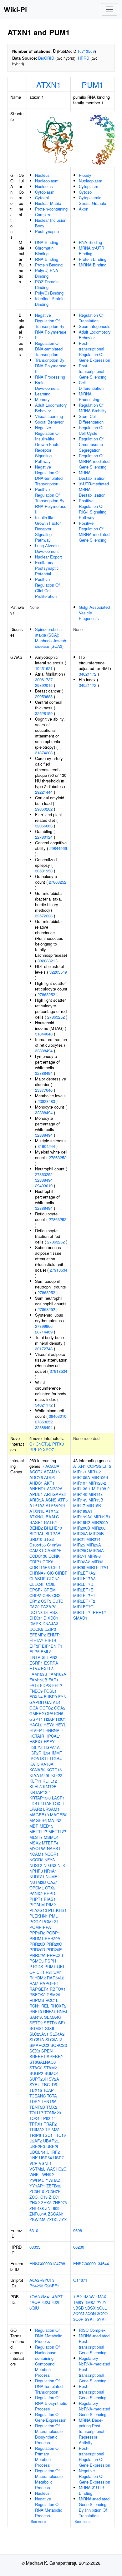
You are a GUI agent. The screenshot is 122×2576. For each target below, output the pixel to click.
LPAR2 (36, 1809)
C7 (32, 1444)
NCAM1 (36, 1854)
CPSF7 (36, 1590)
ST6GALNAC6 (43, 2062)
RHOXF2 (58, 2006)
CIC (50, 1573)
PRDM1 (36, 1938)
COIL (51, 1584)
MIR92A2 (82, 1562)
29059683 (44, 696)
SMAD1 (80, 1618)
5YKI (101, 2319)
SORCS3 (59, 2045)
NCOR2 (36, 1860)
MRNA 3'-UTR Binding (91, 251)
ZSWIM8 (37, 2219)
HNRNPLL (55, 1730)
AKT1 (49, 1483)
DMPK (35, 1623)
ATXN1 (49, 84)
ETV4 (35, 1668)
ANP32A (55, 1489)
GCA (34, 1708)
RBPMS (37, 2000)
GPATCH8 (54, 1713)
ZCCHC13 (38, 2197)
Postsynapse (47, 231)
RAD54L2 (56, 1978)
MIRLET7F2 (84, 1601)
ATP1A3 (37, 1505)
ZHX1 (54, 2197)
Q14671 (80, 2280)
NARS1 (54, 1848)
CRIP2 (35, 1595)
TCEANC (38, 2096)
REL (45, 2006)
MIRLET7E (83, 1590)
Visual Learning (49, 416)
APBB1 (36, 1494)
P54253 (36, 2286)
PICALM (37, 1905)
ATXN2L (37, 1517)
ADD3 (49, 1477)
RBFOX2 (37, 1995)
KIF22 (57, 1775)
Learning (43, 394)
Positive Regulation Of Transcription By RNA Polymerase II (51, 501)
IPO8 (34, 1758)
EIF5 (107, 1466)
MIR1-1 (80, 1472)
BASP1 (36, 1522)
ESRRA (51, 1663)
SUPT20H (38, 2079)
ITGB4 (56, 1758)
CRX (56, 1595)
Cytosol (42, 198)
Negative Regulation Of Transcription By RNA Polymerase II (51, 326)
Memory (42, 399)
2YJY (102, 2302)
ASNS (51, 1500)
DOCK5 (36, 1629)
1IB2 (77, 2297)
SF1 (62, 2023)
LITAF (46, 1803)
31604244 (46, 1146)
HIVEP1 (37, 1730)
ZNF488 (37, 2208)
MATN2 (55, 1820)
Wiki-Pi (15, 9)
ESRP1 (36, 1663)
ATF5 (63, 1500)
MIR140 (80, 1494)
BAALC (52, 1517)
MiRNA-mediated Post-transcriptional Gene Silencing (94, 2344)
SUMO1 (52, 2073)
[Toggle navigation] (109, 9)
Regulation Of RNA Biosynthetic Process (51, 2403)
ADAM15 (52, 1472)
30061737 (44, 680)
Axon (84, 209)
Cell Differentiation (91, 385)
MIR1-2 (94, 1472)
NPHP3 (36, 1871)
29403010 (44, 1186)
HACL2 (36, 1725)
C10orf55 (38, 1545)
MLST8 (36, 1837)
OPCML (37, 1888)
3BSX (90, 2308)
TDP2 (35, 2101)
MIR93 (97, 1562)
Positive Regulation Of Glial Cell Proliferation (47, 588)
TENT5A (49, 2101)
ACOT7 (36, 1472)
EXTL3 (47, 1668)
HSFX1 (36, 1742)
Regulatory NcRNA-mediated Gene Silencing (94, 2409)
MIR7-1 (80, 1556)
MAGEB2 (59, 1815)
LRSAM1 (51, 1809)
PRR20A (53, 1938)
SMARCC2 (39, 2045)
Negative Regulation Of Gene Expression (94, 2476)
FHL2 (57, 1685)
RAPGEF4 (39, 1989)
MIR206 (98, 1528)
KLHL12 (50, 1781)
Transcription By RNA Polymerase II (51, 366)
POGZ (35, 1921)
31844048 (44, 1034)
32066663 (44, 826)
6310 (34, 2230)
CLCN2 (53, 1578)
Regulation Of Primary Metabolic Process (47, 2457)
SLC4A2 (57, 2034)
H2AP (49, 1719)
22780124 (44, 837)
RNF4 (62, 2011)
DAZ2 (34, 1607)
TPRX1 (36, 2124)
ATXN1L (37, 1511)
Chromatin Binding (44, 251)
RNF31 (49, 2011)
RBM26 (53, 1995)
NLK (61, 1865)
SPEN (47, 2051)
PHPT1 (36, 1899)
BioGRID (46, 58)
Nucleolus (44, 186)
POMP (36, 1927)
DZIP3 (50, 1629)
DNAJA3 (50, 1623)
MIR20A (81, 1534)
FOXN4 (36, 1697)
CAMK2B (53, 1550)
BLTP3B (53, 1534)
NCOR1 (52, 1854)
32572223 (44, 916)
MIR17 (79, 1505)
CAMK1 (36, 1550)
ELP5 (34, 1652)
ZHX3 (46, 2203)
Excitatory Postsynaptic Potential (47, 568)
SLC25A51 (39, 2034)
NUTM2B (38, 1882)
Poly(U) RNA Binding (47, 273)
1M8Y (79, 2302)
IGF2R (35, 1753)
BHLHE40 (53, 1528)
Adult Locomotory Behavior (51, 408)
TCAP (48, 2090)
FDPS (46, 1685)
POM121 (50, 1921)
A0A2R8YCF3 (42, 2280)
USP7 (58, 2158)
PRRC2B (55, 1955)
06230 (79, 2247)
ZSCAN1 (56, 2214)
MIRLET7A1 (97, 1567)
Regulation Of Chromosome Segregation (91, 444)
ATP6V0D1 (56, 1505)
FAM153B (38, 1674)
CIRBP (61, 1573)
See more (38, 2521)
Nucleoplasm (47, 181)
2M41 (46, 2297)
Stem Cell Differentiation (91, 419)
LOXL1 (59, 1803)
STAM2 (50, 2068)
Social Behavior (49, 422)
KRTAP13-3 (40, 1798)
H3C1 (61, 1719)
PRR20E (54, 1950)
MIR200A (100, 1522)
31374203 (44, 753)
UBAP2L (51, 2141)
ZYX (63, 2219)
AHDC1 (36, 1483)
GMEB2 (37, 1713)
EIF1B (51, 1640)
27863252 (58, 882)
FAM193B (38, 1680)
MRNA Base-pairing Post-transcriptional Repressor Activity (91, 2431)
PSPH (50, 1961)
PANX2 (36, 1893)
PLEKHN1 (39, 1916)
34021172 (44, 1405)
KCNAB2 (37, 1770)
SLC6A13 (54, 2040)
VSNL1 (45, 2163)
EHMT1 (54, 1635)
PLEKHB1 (57, 1910)
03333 (35, 2247)
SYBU (35, 2085)
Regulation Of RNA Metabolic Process (49, 2336)
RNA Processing (50, 377)
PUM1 (93, 84)
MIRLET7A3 (84, 1578)
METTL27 (57, 1831)
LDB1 (34, 1803)
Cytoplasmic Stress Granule (92, 200)
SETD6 (50, 2023)
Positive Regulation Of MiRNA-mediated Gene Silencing (94, 531)
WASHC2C (56, 2169)
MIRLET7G (83, 1607)
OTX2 (50, 1888)
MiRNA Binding (93, 265)
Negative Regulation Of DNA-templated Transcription (49, 475)
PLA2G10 (38, 1910)
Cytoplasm (45, 192)
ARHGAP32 (55, 1494)
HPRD (84, 58)
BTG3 (49, 1539)
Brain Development (47, 385)
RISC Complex (92, 2330)
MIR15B (96, 1500)
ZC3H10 (37, 2191)
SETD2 (36, 2023)
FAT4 (34, 1685)
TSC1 (47, 2135)
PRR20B (37, 1944)
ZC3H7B (53, 2191)
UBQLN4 (37, 2152)
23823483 (46, 1101)
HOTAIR (37, 1736)
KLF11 (35, 1781)
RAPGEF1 (49, 1983)
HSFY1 (50, 1742)
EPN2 (52, 1657)
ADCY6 (36, 1477)
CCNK (54, 1556)
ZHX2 (35, 2203)
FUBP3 (50, 1697)
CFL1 (56, 1567)
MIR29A (94, 1545)
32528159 (44, 713)
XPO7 (48, 1449)
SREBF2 (55, 2056)
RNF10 (36, 2011)
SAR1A (36, 2017)
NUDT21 (37, 1876)
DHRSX (51, 1612)
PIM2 (51, 1905)
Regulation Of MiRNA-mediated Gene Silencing (94, 461)
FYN (62, 1697)
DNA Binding (47, 242)
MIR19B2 (82, 1522)
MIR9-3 (94, 1556)
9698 (78, 2230)
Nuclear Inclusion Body (51, 223)
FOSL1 (50, 1691)
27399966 (44, 1326)
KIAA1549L (40, 1775)
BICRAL (37, 1534)
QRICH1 (37, 1972)
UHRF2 (53, 2152)
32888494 (44, 1051)
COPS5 (94, 1466)
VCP (33, 2163)
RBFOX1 (58, 1989)
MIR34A (97, 1550)
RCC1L (52, 2000)
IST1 (44, 1758)
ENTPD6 (37, 1657)
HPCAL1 (53, 1736)
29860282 (44, 809)
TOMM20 (53, 2113)
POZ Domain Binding (47, 284)
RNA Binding (47, 259)
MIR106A (82, 1477)
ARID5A (37, 1500)
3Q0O (102, 2313)
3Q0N (91, 2313)
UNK (34, 2158)
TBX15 (36, 2090)
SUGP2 (36, 2073)
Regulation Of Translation (91, 318)
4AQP (35, 2302)
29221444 (44, 792)
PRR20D (37, 1950)
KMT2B (50, 1787)
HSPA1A (52, 1747)
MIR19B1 (102, 1517)
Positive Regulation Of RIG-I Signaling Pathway (93, 509)
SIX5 (50, 2028)
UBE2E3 (37, 2146)
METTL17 (38, 1831)
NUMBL (53, 1876)
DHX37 (36, 1618)
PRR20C (54, 1944)
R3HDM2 (38, 1978)
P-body (85, 175)
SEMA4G (53, 2017)
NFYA (50, 1860)
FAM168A (57, 1674)
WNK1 (35, 2174)
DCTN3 (36, 1612)
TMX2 (52, 2107)
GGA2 (60, 1708)
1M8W (89, 2297)
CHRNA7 (38, 1573)
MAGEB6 (38, 1820)
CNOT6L (43, 1444)
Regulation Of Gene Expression (51, 2417)
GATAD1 (53, 1702)
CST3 (46, 1601)
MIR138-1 (82, 1489)
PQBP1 (53, 1933)
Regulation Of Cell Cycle (91, 430)
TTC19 (60, 2135)
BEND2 (36, 1528)
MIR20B (97, 1534)
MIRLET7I (82, 1612)
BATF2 (50, 1522)
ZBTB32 (54, 2186)
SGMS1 (37, 2028)
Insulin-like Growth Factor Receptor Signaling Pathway (48, 529)
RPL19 (36, 1449)
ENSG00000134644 (91, 2263)
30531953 (44, 871)
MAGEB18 (39, 1815)
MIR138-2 (101, 1489)
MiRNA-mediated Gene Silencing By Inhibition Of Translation (94, 2507)
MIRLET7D (83, 1584)
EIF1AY (36, 1640)
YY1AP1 (37, 2186)
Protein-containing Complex (51, 212)
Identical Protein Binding (50, 301)
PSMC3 (36, 1961)
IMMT (57, 1753)
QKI (61, 1966)
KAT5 (34, 1764)
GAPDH (37, 1702)
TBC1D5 (49, 2085)
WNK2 (48, 2174)
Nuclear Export (48, 557)
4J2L (56, 2302)
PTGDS (36, 1966)
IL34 (46, 1753)
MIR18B (94, 1505)
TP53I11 (48, 2118)
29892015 (44, 685)
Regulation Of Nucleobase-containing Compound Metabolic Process (47, 2361)
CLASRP (38, 1578)
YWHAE (37, 2180)
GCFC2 (46, 1708)
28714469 (44, 1332)
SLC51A (37, 2040)
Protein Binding (49, 265)
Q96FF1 (52, 2286)
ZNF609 (52, 2208)
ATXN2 (52, 1511)
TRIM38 (52, 2129)
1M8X (101, 2297)
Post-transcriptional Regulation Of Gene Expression (94, 352)
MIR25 (79, 1545)
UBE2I (52, 2146)
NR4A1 (51, 1871)
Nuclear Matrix (48, 203)
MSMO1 (51, 1837)
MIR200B (82, 1528)
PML (53, 1916)
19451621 (44, 668)
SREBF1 (37, 2056)
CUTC (58, 1601)
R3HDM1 (54, 1972)
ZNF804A (38, 2214)
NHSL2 (36, 1865)
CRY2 (35, 1601)
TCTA (52, 2096)
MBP (34, 1826)
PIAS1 (50, 1899)
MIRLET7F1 (84, 1595)
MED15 (46, 1826)
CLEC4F (37, 1584)
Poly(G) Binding (49, 293)
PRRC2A (38, 1955)
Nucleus (42, 175)
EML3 (46, 1652)
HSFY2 (36, 1747)
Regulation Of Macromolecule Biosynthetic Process (49, 2434)
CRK (47, 1595)
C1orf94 (54, 1545)
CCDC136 (38, 1556)
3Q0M (79, 2313)
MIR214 (93, 1539)
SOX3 (35, 2051)
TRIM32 (37, 2129)
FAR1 (53, 1680)
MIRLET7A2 (84, 1573)
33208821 (46, 961)
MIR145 (80, 1500)
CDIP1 (35, 1562)
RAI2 (34, 1983)
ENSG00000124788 (47, 2263)
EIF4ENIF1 (52, 1646)
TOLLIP (36, 2113)
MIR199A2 (83, 1517)
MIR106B (100, 1477)
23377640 (44, 1090)
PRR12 (99, 1612)
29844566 (58, 848)
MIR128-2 (97, 1483)
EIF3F (35, 1646)
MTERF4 (50, 1843)
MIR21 (79, 1539)
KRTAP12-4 (40, 1792)
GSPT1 (36, 1719)
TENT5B (37, 2107)
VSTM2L (37, 2169)
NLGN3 (50, 1865)
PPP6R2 (37, 1933)
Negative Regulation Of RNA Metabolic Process (49, 2507)
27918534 (58, 1270)
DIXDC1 (51, 1618)
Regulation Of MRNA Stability (93, 408)
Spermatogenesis (95, 326)
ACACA (52, 1466)
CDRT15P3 (40, 1567)
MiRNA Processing (89, 397)
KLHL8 (36, 1787)
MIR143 (96, 1494)
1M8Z (90, 2302)
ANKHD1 (38, 1489)
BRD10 (36, 1539)
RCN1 (35, 2006)
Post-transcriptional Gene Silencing (93, 371)
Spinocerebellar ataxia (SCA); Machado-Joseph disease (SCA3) (51, 638)
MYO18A (38, 1848)
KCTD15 (54, 1770)
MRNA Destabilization (92, 475)
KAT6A (47, 1764)
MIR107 (80, 1483)
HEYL (61, 1725)
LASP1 (58, 1798)
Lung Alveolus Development (48, 548)
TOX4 (34, 2118)
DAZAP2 (48, 1607)
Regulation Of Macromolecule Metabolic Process (49, 2479)
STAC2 (36, 2068)
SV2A (54, 2079)
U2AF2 (36, 2141)
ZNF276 (60, 2203)
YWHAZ (53, 2180)
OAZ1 (53, 1882)
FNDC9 (36, 1691)
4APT (57, 2297)
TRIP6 (35, 2135)
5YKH (90, 2319)
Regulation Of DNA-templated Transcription (49, 349)
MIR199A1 (83, 1511)
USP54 (46, 2158)
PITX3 (58, 1444)
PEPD (49, 1893)
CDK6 (48, 1562)
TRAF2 (50, 2124)
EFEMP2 (38, 1635)
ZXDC (52, 2219)
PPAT (48, 1927)
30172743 (44, 1349)
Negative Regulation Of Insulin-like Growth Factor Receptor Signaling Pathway (48, 444)
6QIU (34, 2308)
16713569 (86, 51)
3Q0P (78, 2319)
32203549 (58, 972)
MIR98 (79, 1567)
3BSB (79, 2308)
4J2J (46, 2302)
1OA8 (35, 2297)
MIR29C (81, 1550)
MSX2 (35, 1843)
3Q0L (102, 2308)
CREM (50, 1590)
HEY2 (49, 1725)
